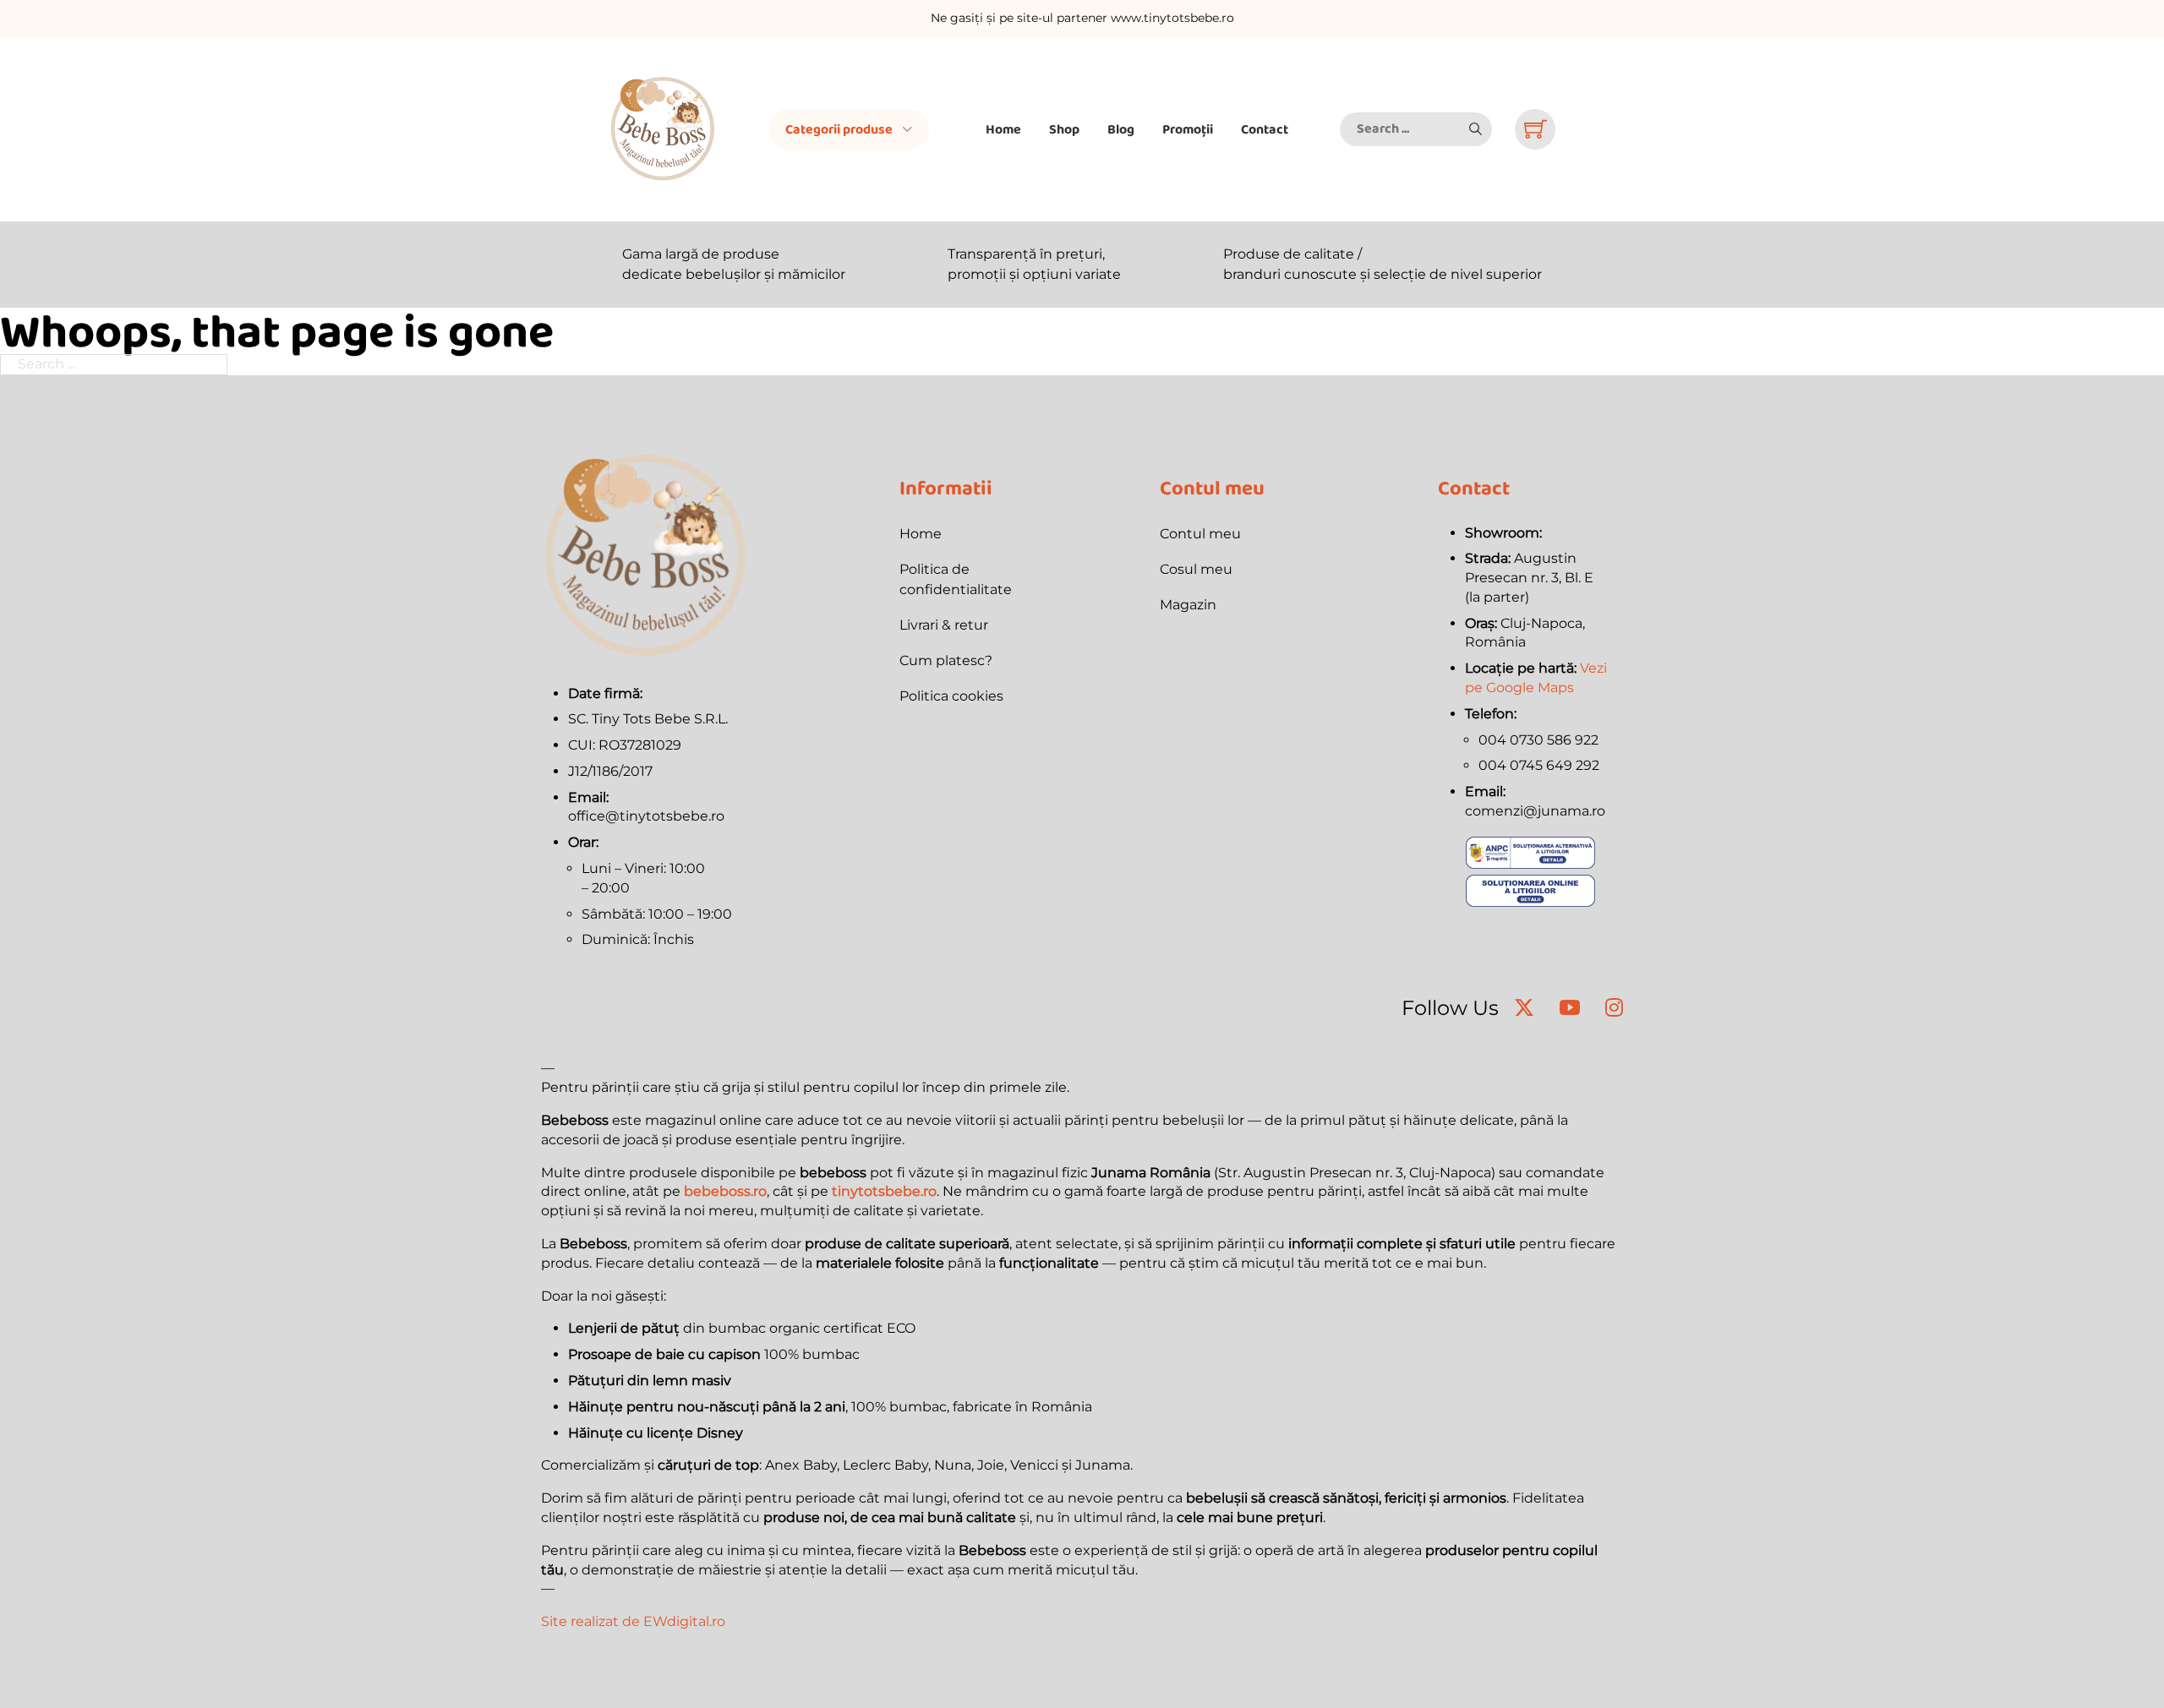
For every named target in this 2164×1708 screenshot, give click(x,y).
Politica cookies (951, 696)
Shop (1064, 129)
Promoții (1188, 129)
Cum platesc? (946, 660)
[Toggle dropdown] (907, 129)
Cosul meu (1196, 569)
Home (1003, 129)
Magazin (1188, 605)
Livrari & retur (944, 625)
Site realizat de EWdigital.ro (633, 1621)
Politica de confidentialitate (956, 579)
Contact (1265, 129)
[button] (1475, 129)
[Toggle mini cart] (1536, 129)
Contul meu (1200, 534)
